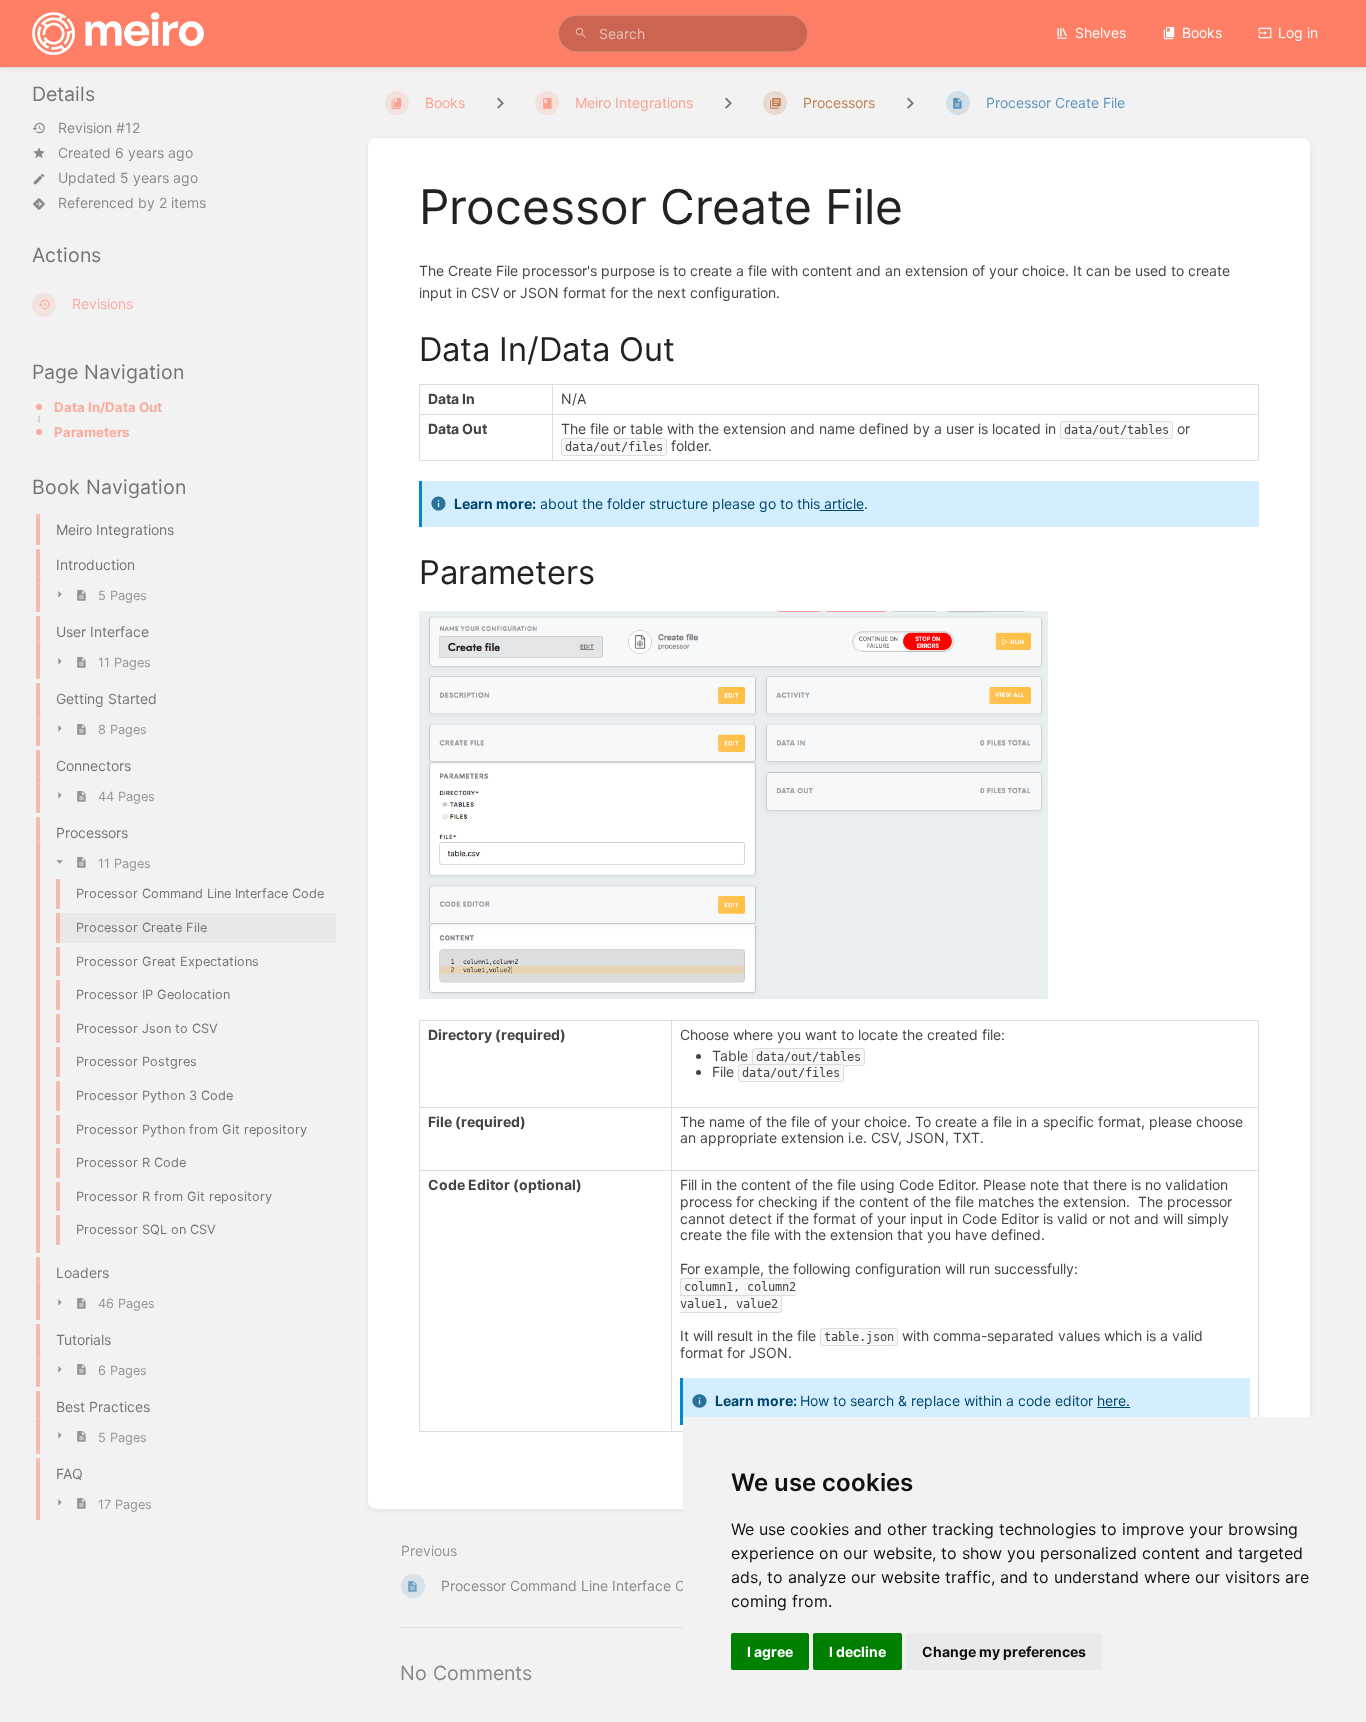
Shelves (1100, 32)
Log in (1298, 32)
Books (1202, 32)
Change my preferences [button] (1004, 1651)
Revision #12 (99, 128)
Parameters (91, 432)
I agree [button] (770, 1651)
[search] (683, 33)
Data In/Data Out (108, 407)
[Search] (581, 33)
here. (1113, 1400)
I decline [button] (857, 1651)
